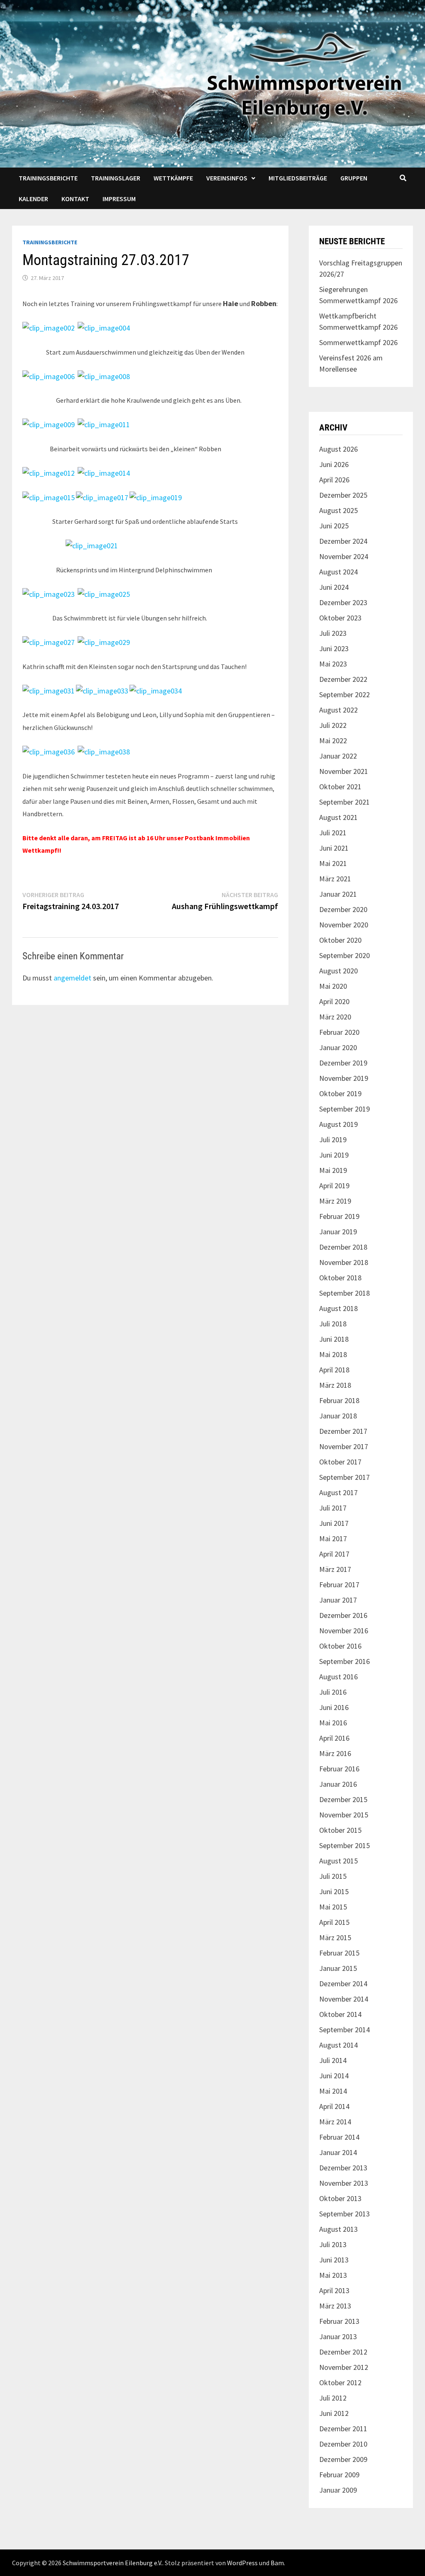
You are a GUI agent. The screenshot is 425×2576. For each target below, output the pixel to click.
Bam (277, 2563)
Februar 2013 (339, 2321)
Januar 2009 (338, 2490)
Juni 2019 (334, 1155)
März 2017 (335, 1569)
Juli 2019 (333, 1140)
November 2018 (344, 1262)
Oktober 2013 (340, 2198)
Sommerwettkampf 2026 (358, 342)
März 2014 (335, 2122)
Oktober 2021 (340, 787)
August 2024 (338, 572)
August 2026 (338, 449)
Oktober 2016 (340, 1646)
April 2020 (334, 1001)
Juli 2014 (333, 2060)
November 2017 (344, 1446)
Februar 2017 (339, 1585)
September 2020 (344, 955)
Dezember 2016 (343, 1615)
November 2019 (344, 1078)
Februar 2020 (339, 1032)
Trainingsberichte (48, 178)
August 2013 (338, 2229)
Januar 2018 (338, 1416)
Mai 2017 (333, 1539)
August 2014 (338, 2045)
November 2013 (344, 2183)
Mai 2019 (333, 1170)
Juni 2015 (334, 1891)
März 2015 (335, 1937)
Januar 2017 (338, 1600)
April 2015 (334, 1922)
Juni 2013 (334, 2260)
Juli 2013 (333, 2244)
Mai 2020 (333, 986)
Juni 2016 (334, 1707)
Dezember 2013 (343, 2168)
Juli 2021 (333, 833)
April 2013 (334, 2290)
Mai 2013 (333, 2275)
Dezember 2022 (343, 679)
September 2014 (344, 2030)
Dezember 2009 (343, 2459)
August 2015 (338, 1861)
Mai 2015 (333, 1907)
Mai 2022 (333, 741)
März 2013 (335, 2306)
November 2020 (344, 925)
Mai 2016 (333, 1723)
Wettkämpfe (173, 178)
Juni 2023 (334, 648)
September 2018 (344, 1293)
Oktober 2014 (340, 2014)
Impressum (119, 199)
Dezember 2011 (343, 2429)
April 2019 (334, 1186)
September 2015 (344, 1845)
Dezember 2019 (343, 1063)
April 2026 (334, 480)
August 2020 (338, 971)
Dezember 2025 (343, 495)
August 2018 (338, 1308)
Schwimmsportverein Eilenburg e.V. (112, 2563)
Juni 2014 (334, 2076)
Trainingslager (116, 178)
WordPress (242, 2563)
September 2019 (344, 1109)
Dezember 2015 (343, 1799)
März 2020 (335, 1017)
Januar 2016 (338, 1784)
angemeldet (72, 978)
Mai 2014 (333, 2091)
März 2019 (335, 1201)
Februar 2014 (339, 2137)
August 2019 (338, 1124)
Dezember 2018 (343, 1247)
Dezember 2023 (343, 602)
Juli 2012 (333, 2398)
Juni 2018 (334, 1339)
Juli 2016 (333, 1692)
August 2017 (338, 1492)
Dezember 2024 (343, 541)
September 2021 (344, 802)
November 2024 (344, 556)
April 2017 (334, 1554)
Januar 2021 (338, 894)
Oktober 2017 (340, 1462)
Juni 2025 (334, 526)
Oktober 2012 (340, 2383)
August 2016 (338, 1677)
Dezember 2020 (343, 909)
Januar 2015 (338, 1968)
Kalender (33, 199)
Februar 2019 (339, 1216)
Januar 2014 (338, 2152)
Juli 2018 (333, 1324)
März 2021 (335, 879)
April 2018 (334, 1370)
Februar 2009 (339, 2475)
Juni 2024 (334, 587)
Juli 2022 (333, 725)
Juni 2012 (334, 2413)
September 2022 (344, 694)
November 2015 (344, 1815)
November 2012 (344, 2367)
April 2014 (334, 2106)
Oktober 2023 (340, 618)
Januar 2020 (338, 1047)
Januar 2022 (338, 756)
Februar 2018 (339, 1400)
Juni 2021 (334, 848)
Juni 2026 (334, 464)
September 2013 (344, 2214)
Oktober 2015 (340, 1830)
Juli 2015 (333, 1876)
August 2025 (338, 510)
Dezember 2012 (343, 2352)
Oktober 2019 (340, 1093)
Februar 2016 (339, 1769)
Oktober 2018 (340, 1278)
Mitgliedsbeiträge (298, 178)
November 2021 (344, 771)
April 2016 (334, 1738)
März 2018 (335, 1385)
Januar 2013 (338, 2336)
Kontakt (75, 199)
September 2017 (344, 1477)
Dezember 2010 (343, 2444)
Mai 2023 (333, 664)
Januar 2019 (338, 1232)
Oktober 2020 (340, 940)
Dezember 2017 (343, 1431)
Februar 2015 (339, 1953)
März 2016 (335, 1753)
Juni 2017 (334, 1523)
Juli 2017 (333, 1508)
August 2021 (338, 817)
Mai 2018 (333, 1354)
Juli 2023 (333, 633)
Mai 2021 (333, 863)
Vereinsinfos (227, 178)
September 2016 (344, 1661)
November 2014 (344, 1999)
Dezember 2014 (343, 1984)
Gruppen (354, 178)
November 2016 (344, 1631)
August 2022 (338, 710)
